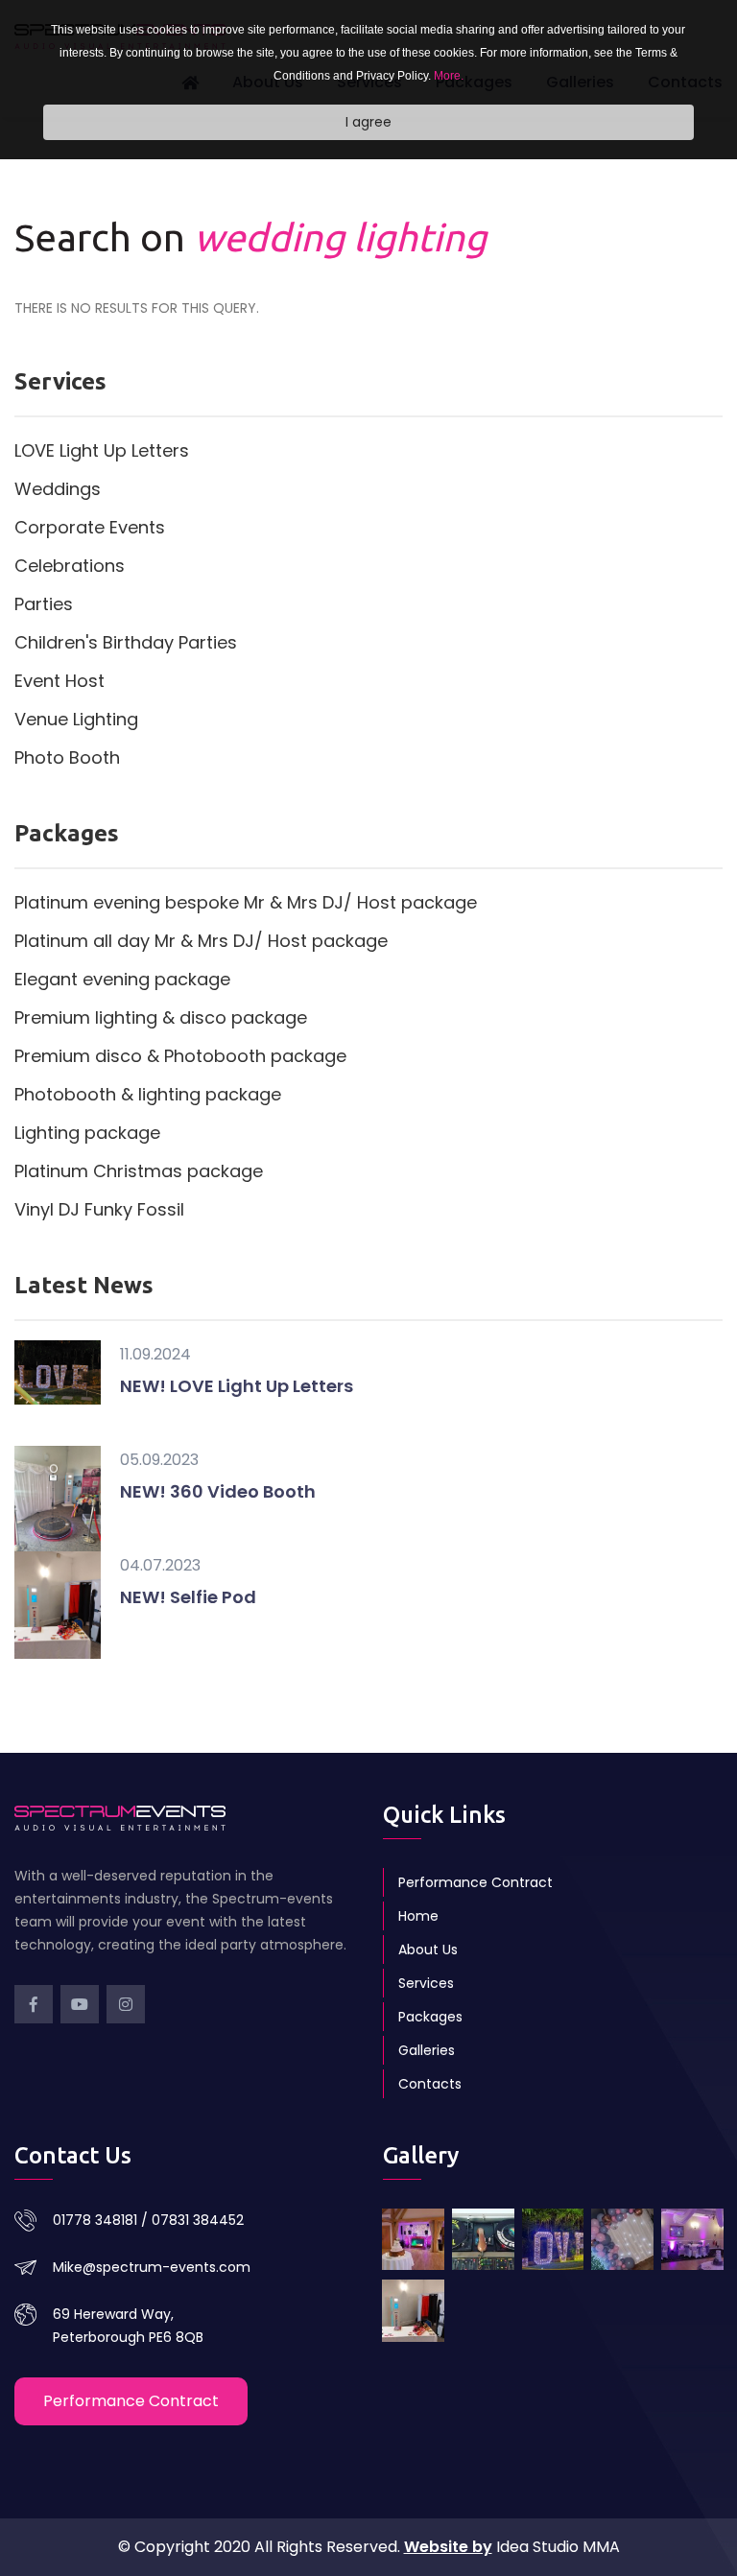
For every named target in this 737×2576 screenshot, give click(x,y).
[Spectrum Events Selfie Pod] (413, 2311)
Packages (430, 2017)
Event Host (59, 681)
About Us (428, 1950)
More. (449, 76)
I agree (368, 122)
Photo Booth (67, 757)
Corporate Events (90, 527)
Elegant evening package (122, 979)
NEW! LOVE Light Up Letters (237, 1386)
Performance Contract (475, 1882)
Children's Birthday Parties (126, 642)
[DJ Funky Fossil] (483, 2240)
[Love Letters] (553, 2240)
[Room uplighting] (692, 2240)
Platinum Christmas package (139, 1171)
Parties (44, 604)
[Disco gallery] (413, 2240)
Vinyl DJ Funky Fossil (99, 1209)
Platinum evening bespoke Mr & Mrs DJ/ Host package (246, 902)
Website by (448, 2547)
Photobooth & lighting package (148, 1094)
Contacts (430, 2084)
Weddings (58, 489)
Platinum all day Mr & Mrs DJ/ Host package (201, 941)
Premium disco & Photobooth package (180, 1056)
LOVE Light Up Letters (102, 450)
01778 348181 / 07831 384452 (148, 2220)
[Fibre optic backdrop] (622, 2240)
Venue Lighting (76, 719)
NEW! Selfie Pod (188, 1597)
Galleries (427, 2050)
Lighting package (87, 1133)
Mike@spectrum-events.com (152, 2267)
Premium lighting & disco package (161, 1017)
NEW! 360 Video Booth (218, 1491)
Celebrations (70, 566)
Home (418, 1916)
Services (426, 1983)
